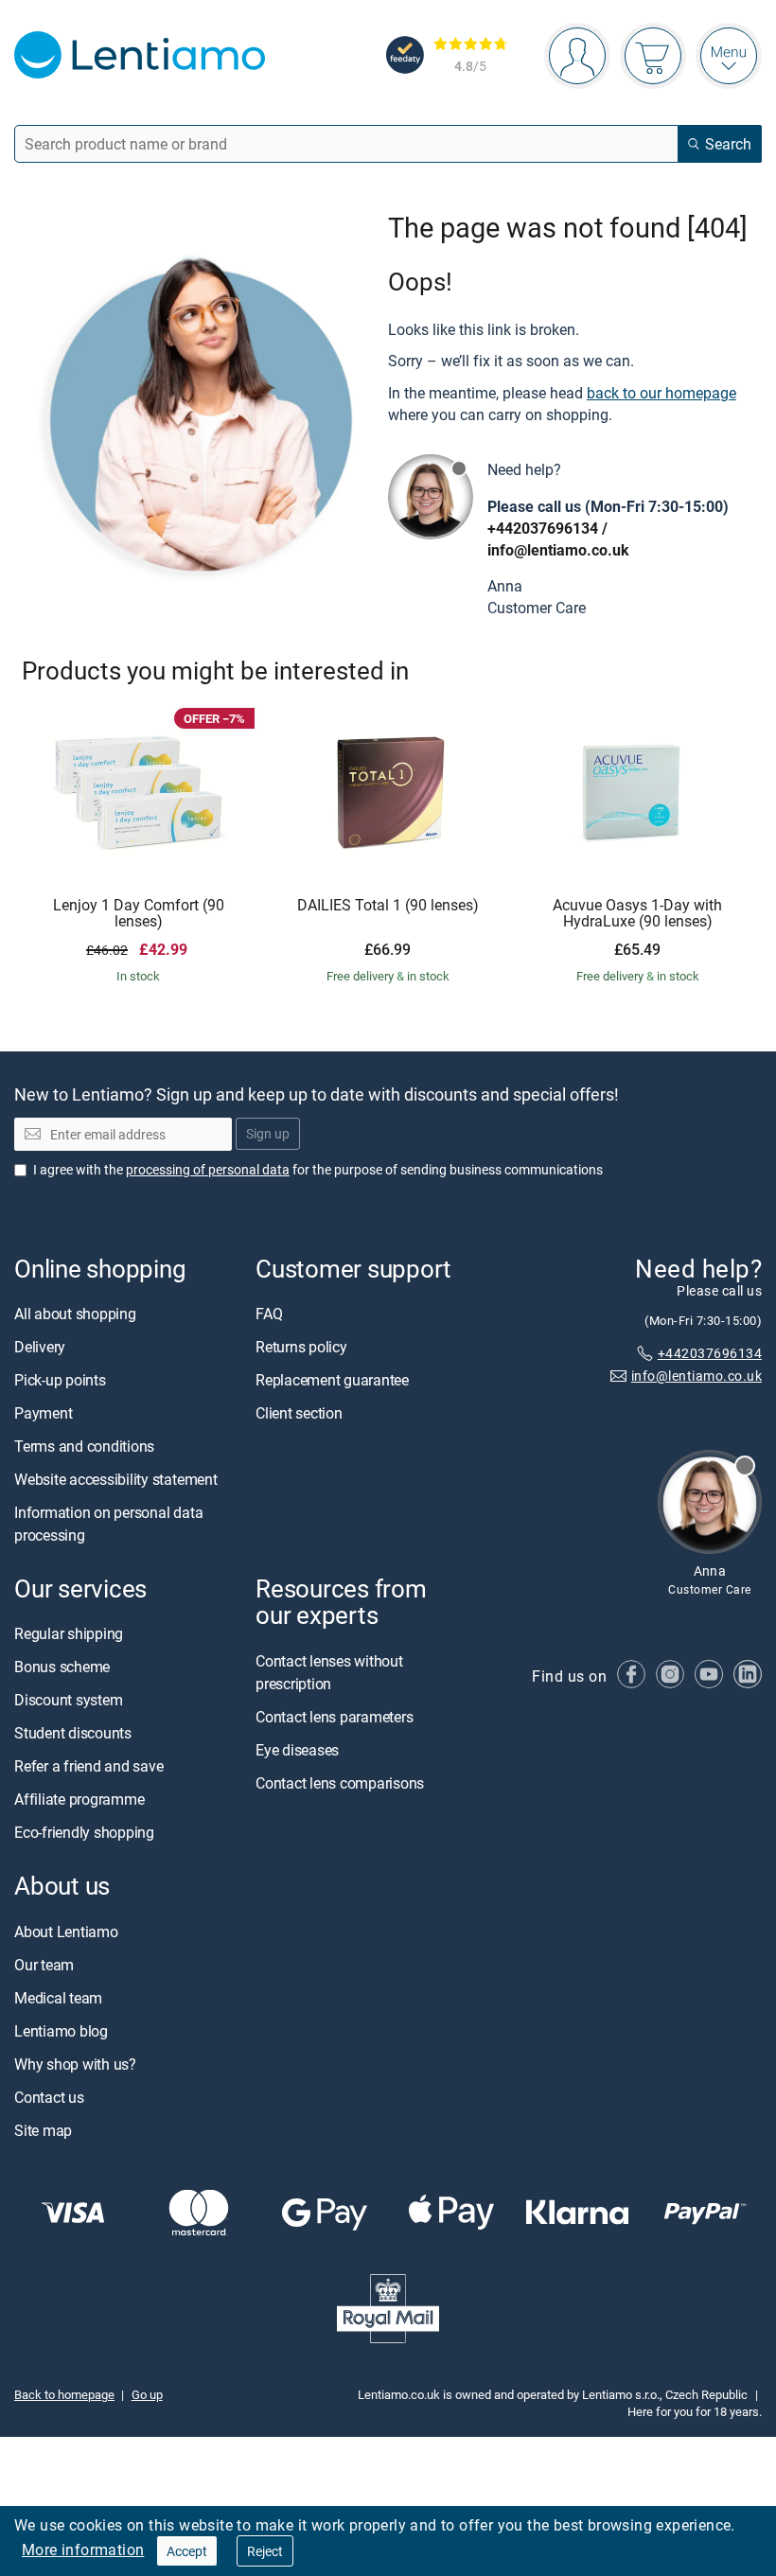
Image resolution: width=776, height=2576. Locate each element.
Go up (147, 2394)
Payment (43, 1413)
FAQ (269, 1314)
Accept (187, 2551)
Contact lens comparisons (340, 1782)
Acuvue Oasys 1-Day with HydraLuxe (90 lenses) (637, 914)
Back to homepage (64, 2394)
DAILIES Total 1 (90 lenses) (388, 906)
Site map (43, 2129)
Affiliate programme (79, 1799)
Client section (299, 1413)
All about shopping (75, 1314)
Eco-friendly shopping (84, 1832)
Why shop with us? (75, 2063)
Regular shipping (69, 1633)
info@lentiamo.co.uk (558, 550)
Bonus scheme (62, 1667)
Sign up (268, 1133)
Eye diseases (297, 1749)
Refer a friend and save (88, 1766)
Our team (44, 1964)
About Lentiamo (66, 1931)
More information (83, 2550)
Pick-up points (60, 1380)
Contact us (49, 2096)
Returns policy (301, 1347)
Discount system (68, 1700)
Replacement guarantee (332, 1380)
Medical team (58, 1997)
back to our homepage (661, 393)
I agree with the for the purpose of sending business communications (318, 1169)
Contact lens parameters (334, 1716)
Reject (265, 2551)
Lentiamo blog (61, 2030)
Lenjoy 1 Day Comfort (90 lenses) (139, 914)
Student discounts (73, 1733)
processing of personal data (208, 1169)
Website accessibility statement (116, 1479)
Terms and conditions (84, 1446)
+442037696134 (543, 528)
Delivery (40, 1347)
